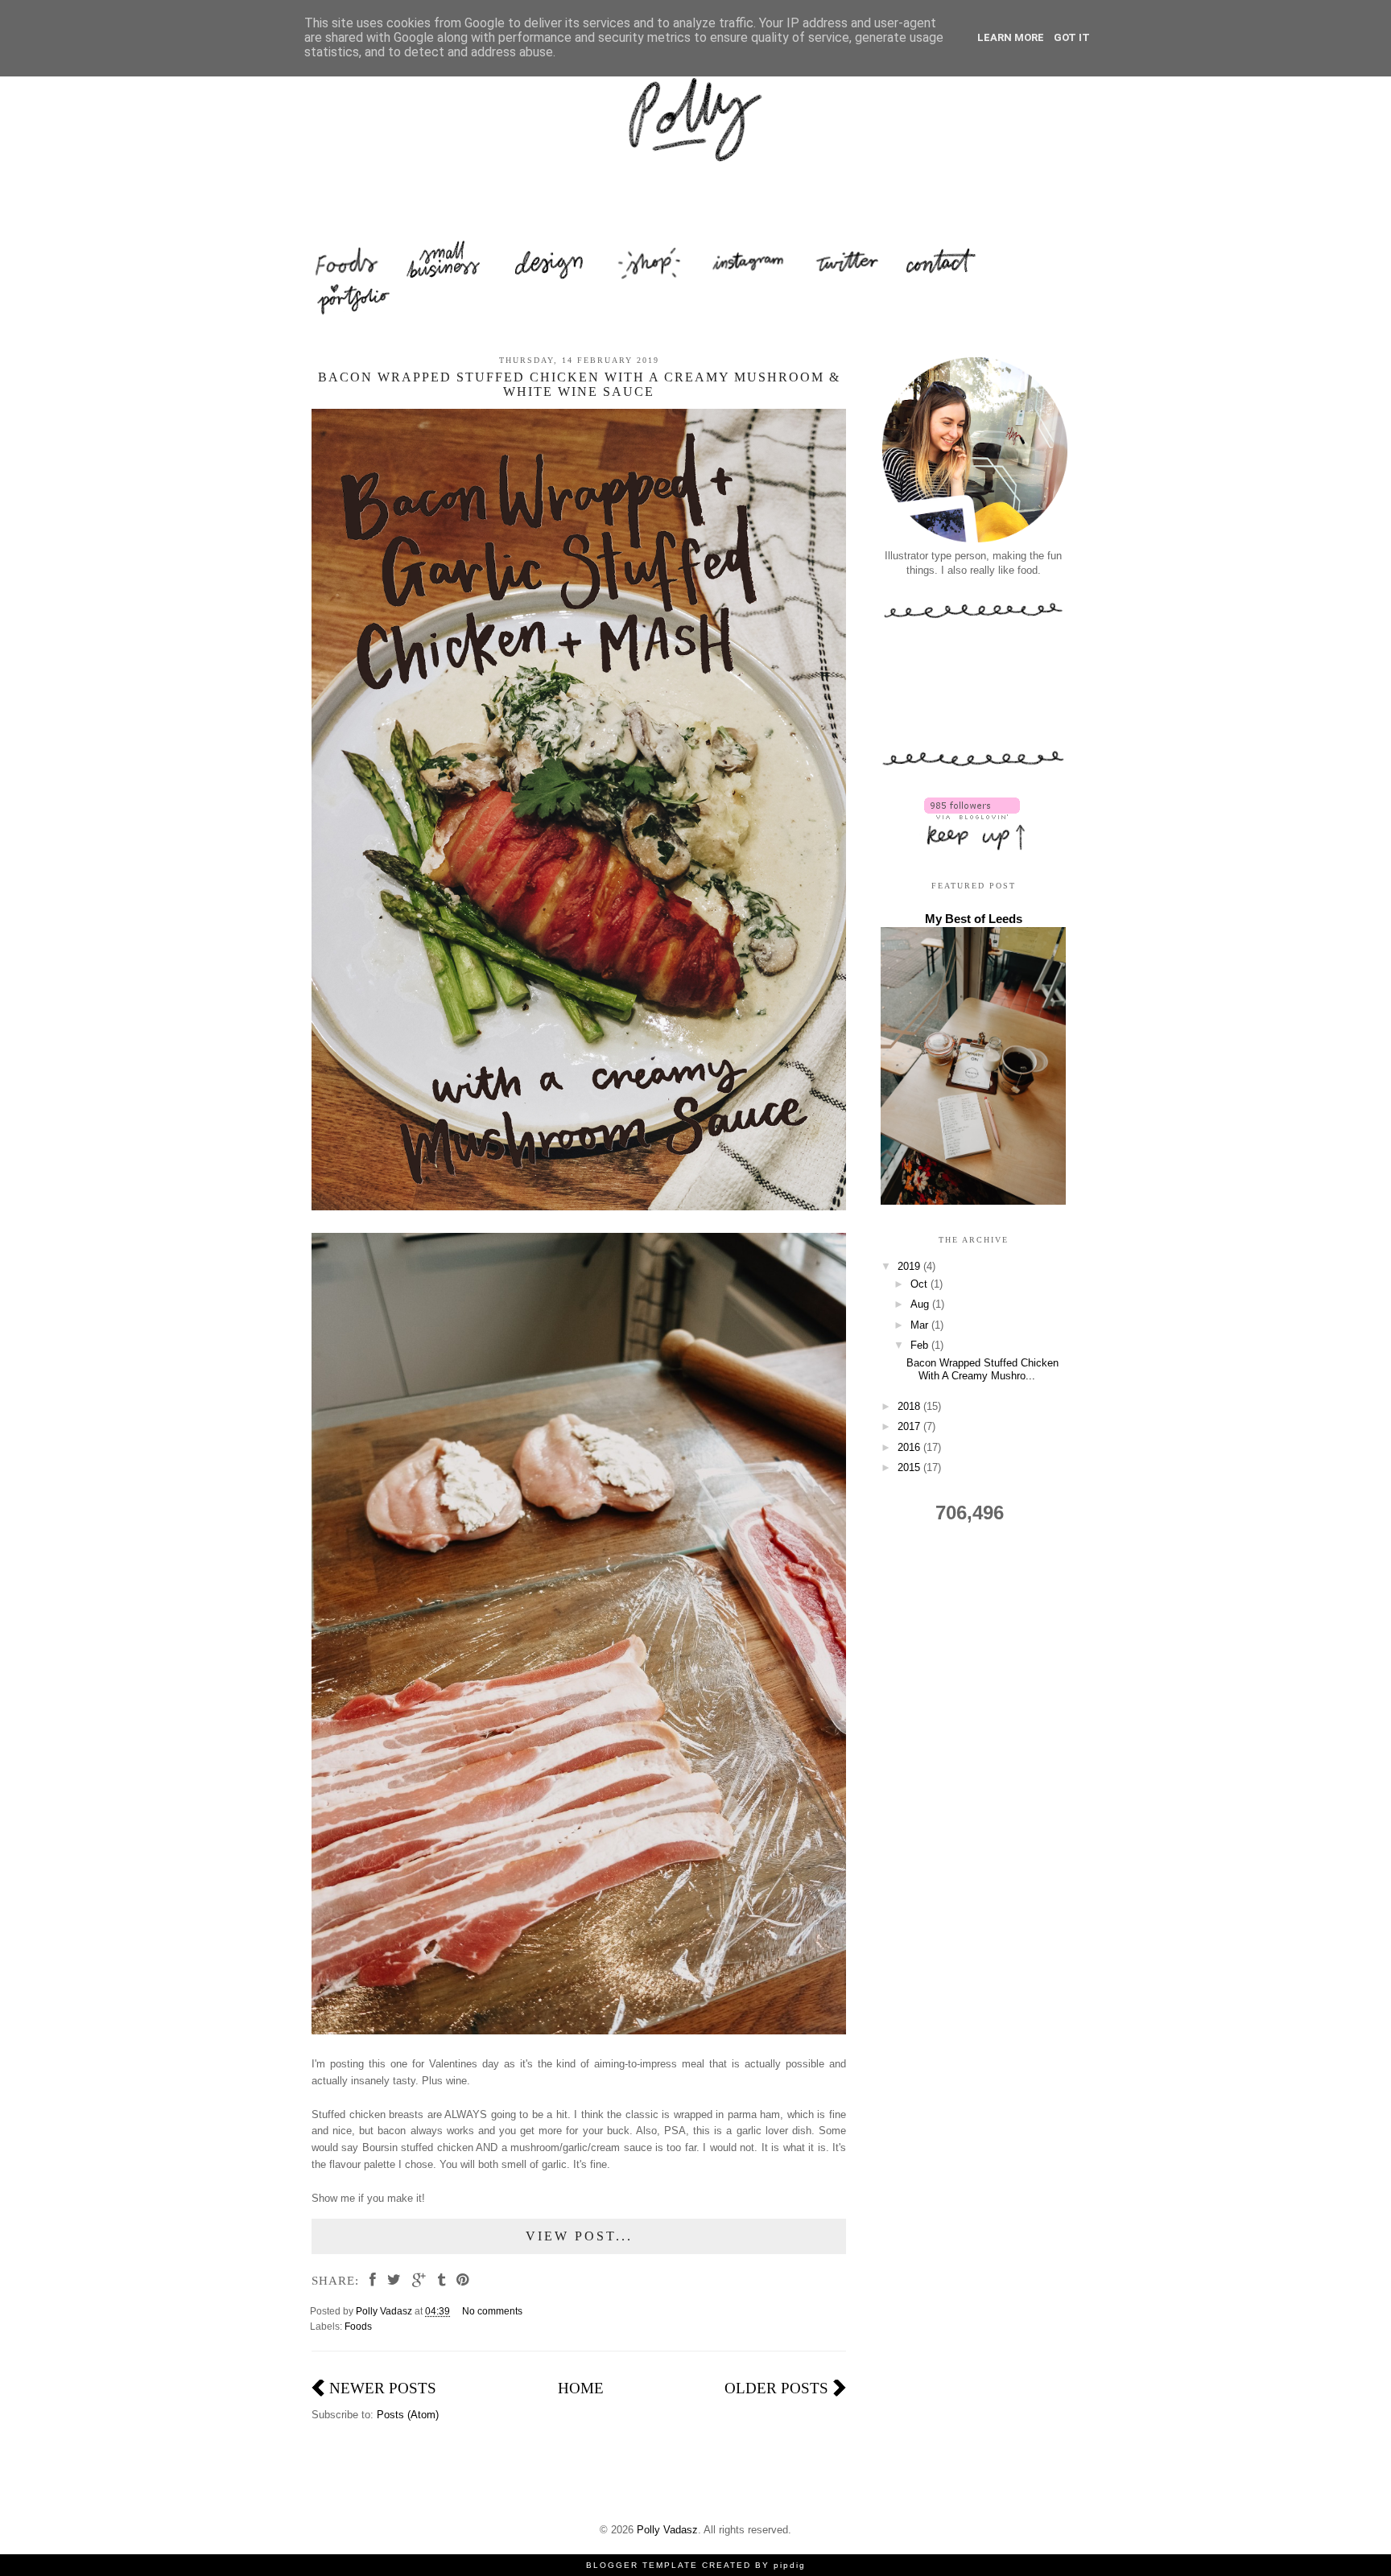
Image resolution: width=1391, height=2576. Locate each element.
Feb (921, 1345)
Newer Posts (383, 2388)
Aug (921, 1304)
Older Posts (776, 2388)
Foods (358, 2326)
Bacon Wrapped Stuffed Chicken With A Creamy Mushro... (982, 1369)
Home (581, 2388)
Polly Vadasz (667, 2530)
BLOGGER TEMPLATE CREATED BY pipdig (696, 2565)
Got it (1072, 37)
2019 (910, 1266)
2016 (910, 1447)
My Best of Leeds (974, 919)
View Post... (579, 2236)
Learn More (1011, 37)
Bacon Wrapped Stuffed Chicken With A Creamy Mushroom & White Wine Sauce (579, 384)
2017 (910, 1426)
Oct (920, 1284)
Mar (921, 1325)
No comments (493, 2311)
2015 (910, 1467)
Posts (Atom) (408, 2415)
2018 (910, 1406)
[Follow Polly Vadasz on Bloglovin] (972, 816)
